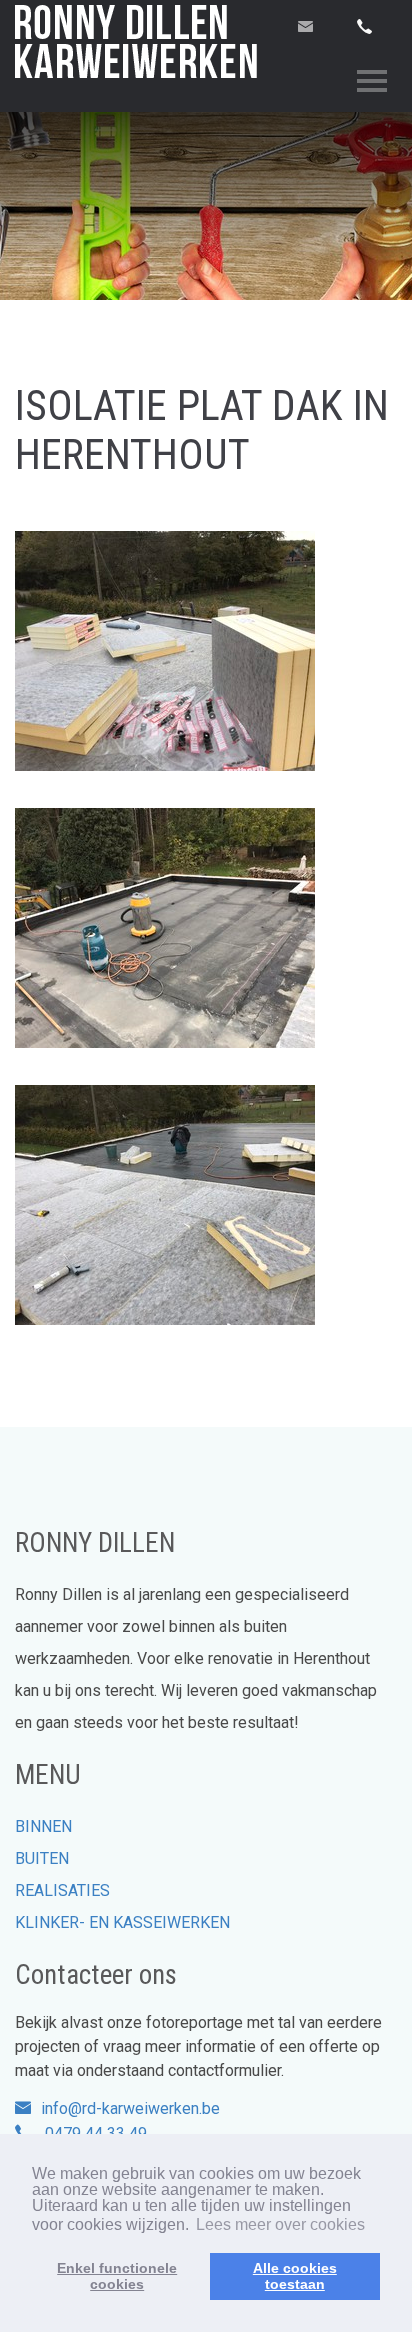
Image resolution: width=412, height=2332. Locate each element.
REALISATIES (62, 1890)
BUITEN (42, 1858)
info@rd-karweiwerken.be (130, 2108)
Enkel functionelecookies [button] (117, 2276)
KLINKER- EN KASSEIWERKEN (122, 1922)
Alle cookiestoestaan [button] (295, 2276)
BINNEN (43, 1826)
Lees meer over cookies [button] (280, 2224)
